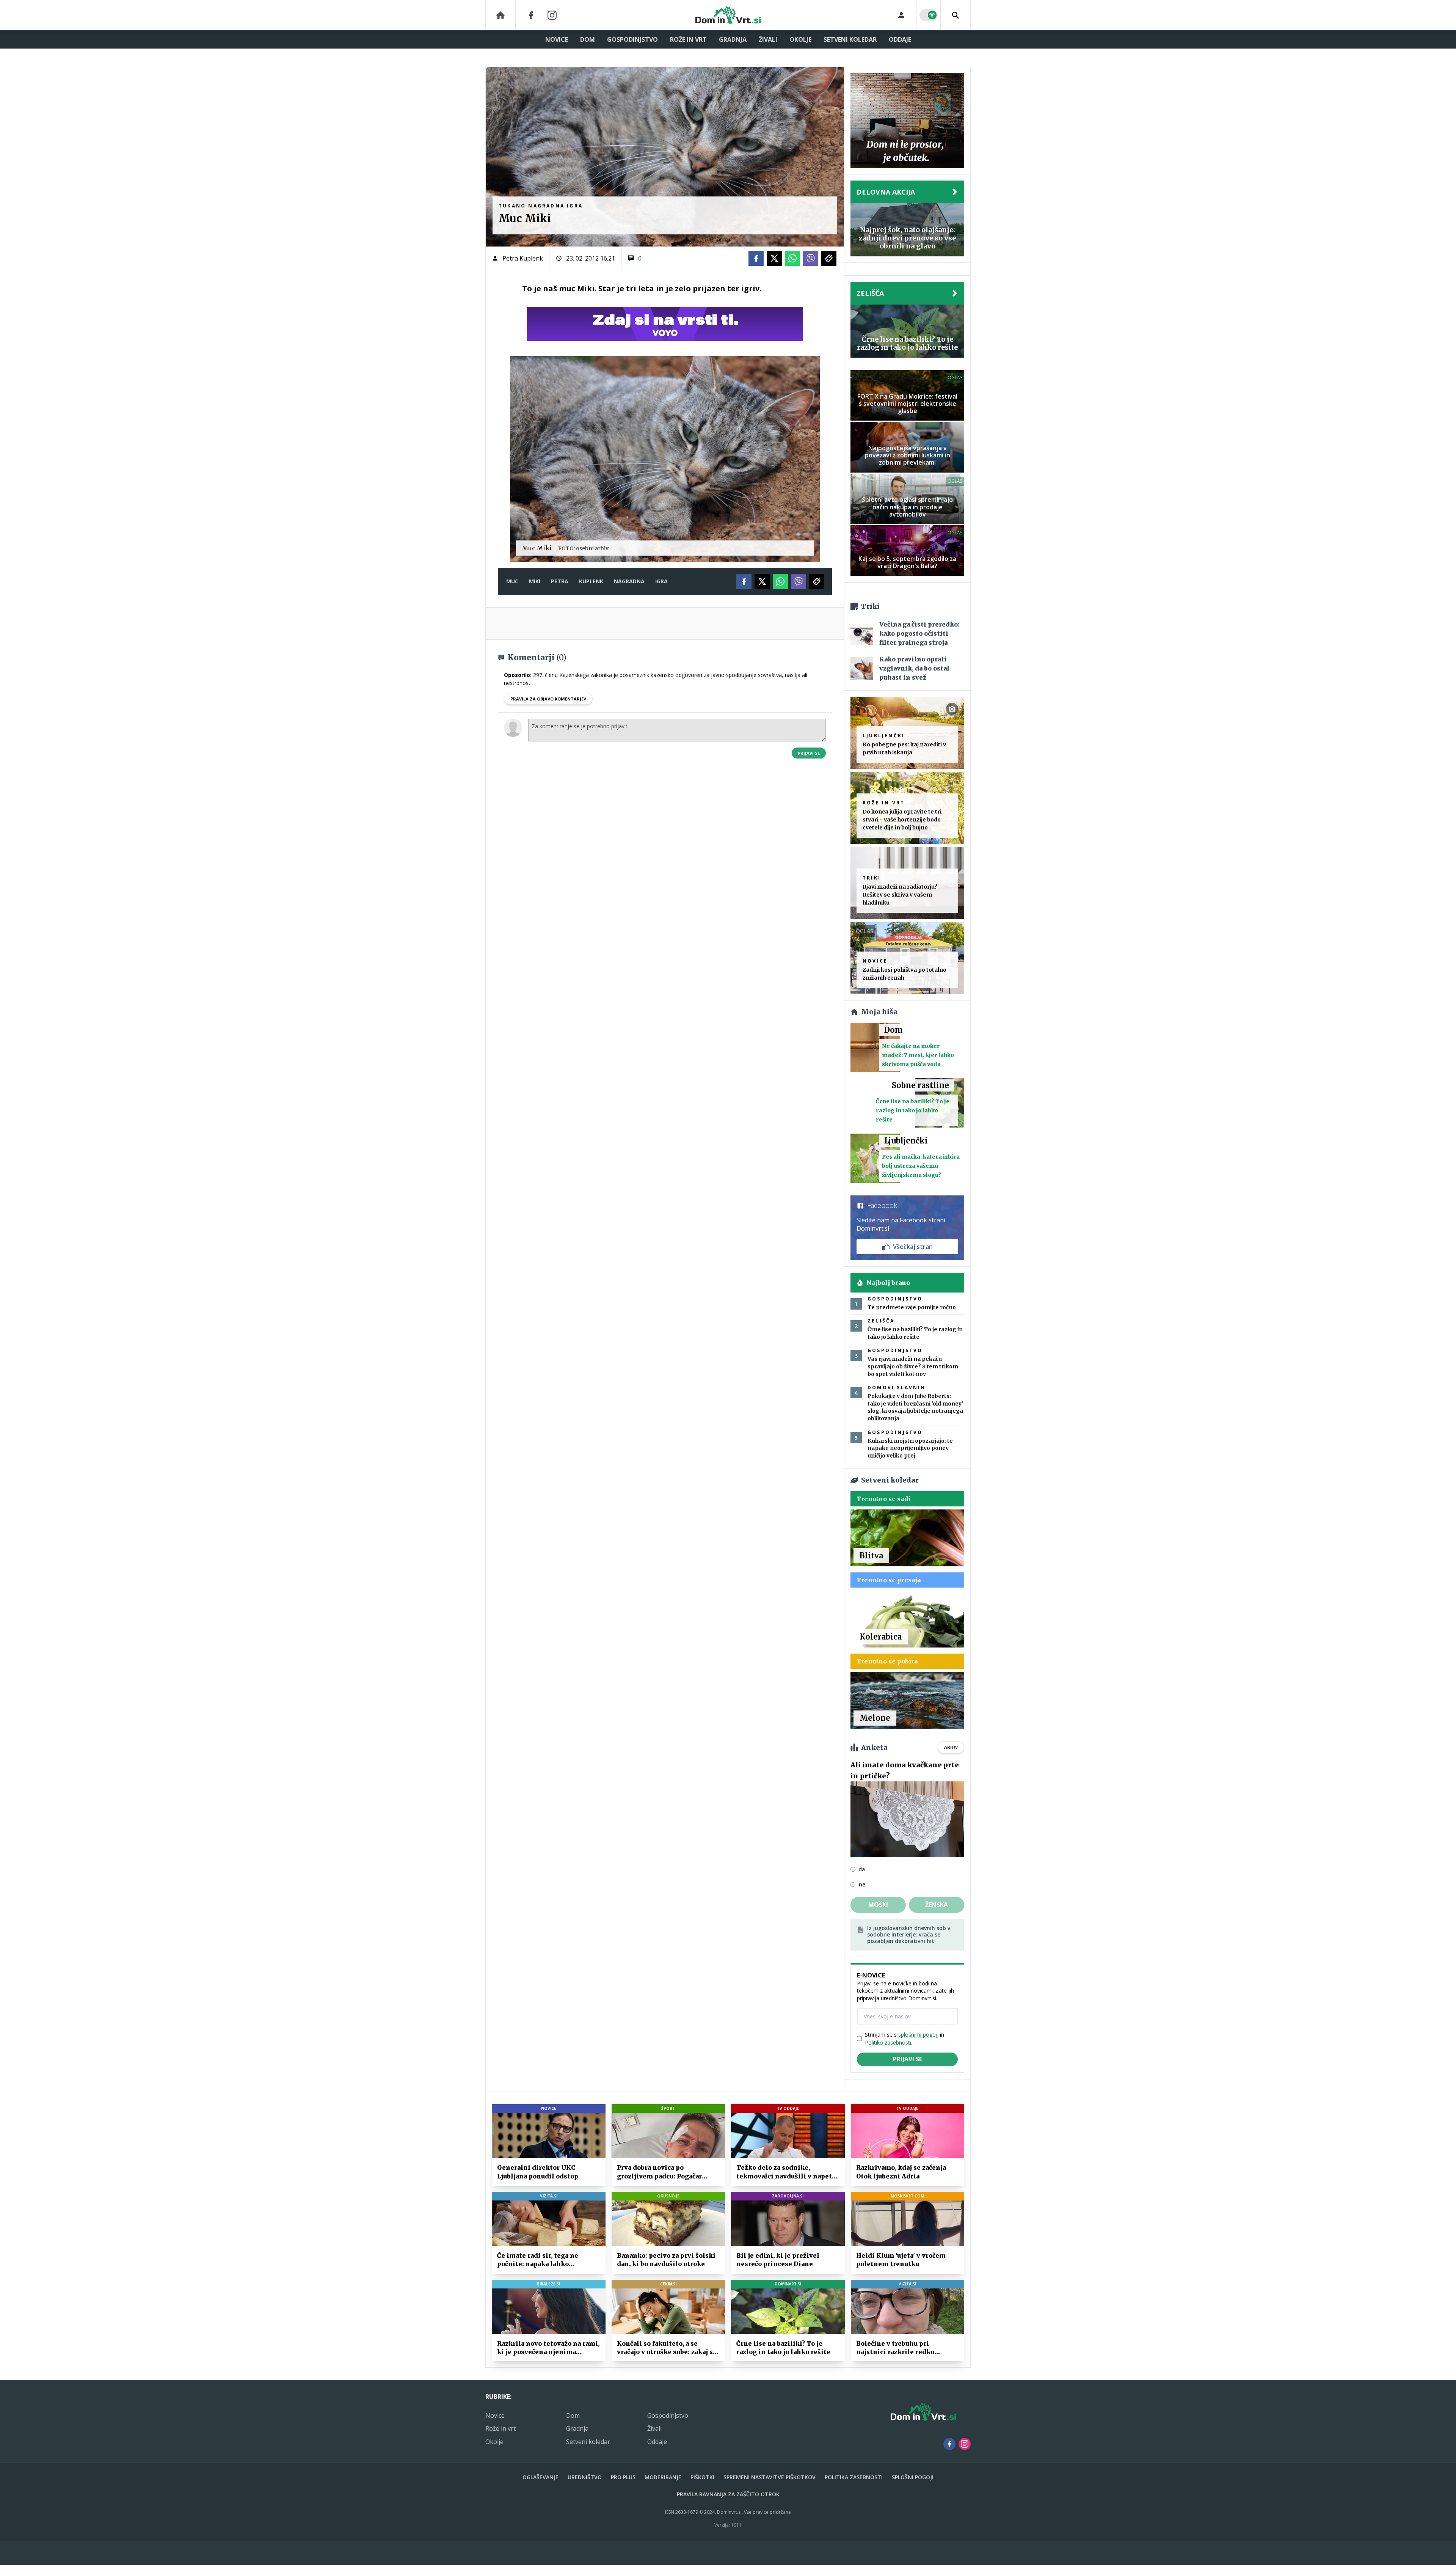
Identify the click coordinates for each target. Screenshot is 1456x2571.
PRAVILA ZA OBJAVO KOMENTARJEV (548, 699)
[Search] (955, 15)
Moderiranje (663, 2477)
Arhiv (951, 1747)
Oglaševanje (541, 2477)
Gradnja (733, 39)
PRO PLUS (623, 2477)
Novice (557, 39)
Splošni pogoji (913, 2477)
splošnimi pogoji (918, 2035)
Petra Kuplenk (523, 258)
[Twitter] (774, 258)
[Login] (901, 15)
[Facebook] (531, 15)
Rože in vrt (688, 39)
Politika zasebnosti (854, 2477)
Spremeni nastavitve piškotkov (770, 2477)
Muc (512, 581)
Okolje (800, 39)
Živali (768, 39)
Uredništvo (585, 2477)
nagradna (629, 581)
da (862, 1869)
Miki (535, 581)
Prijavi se (809, 753)
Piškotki (702, 2477)
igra (661, 581)
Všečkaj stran (913, 1247)
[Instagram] (552, 15)
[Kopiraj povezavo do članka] (829, 258)
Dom (588, 39)
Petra (560, 581)
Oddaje (900, 39)
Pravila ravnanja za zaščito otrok (728, 2494)
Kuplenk (591, 581)
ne (862, 1885)
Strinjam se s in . (905, 2039)
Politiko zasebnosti (888, 2043)
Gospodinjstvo (632, 39)
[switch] (929, 15)
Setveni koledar (850, 39)
